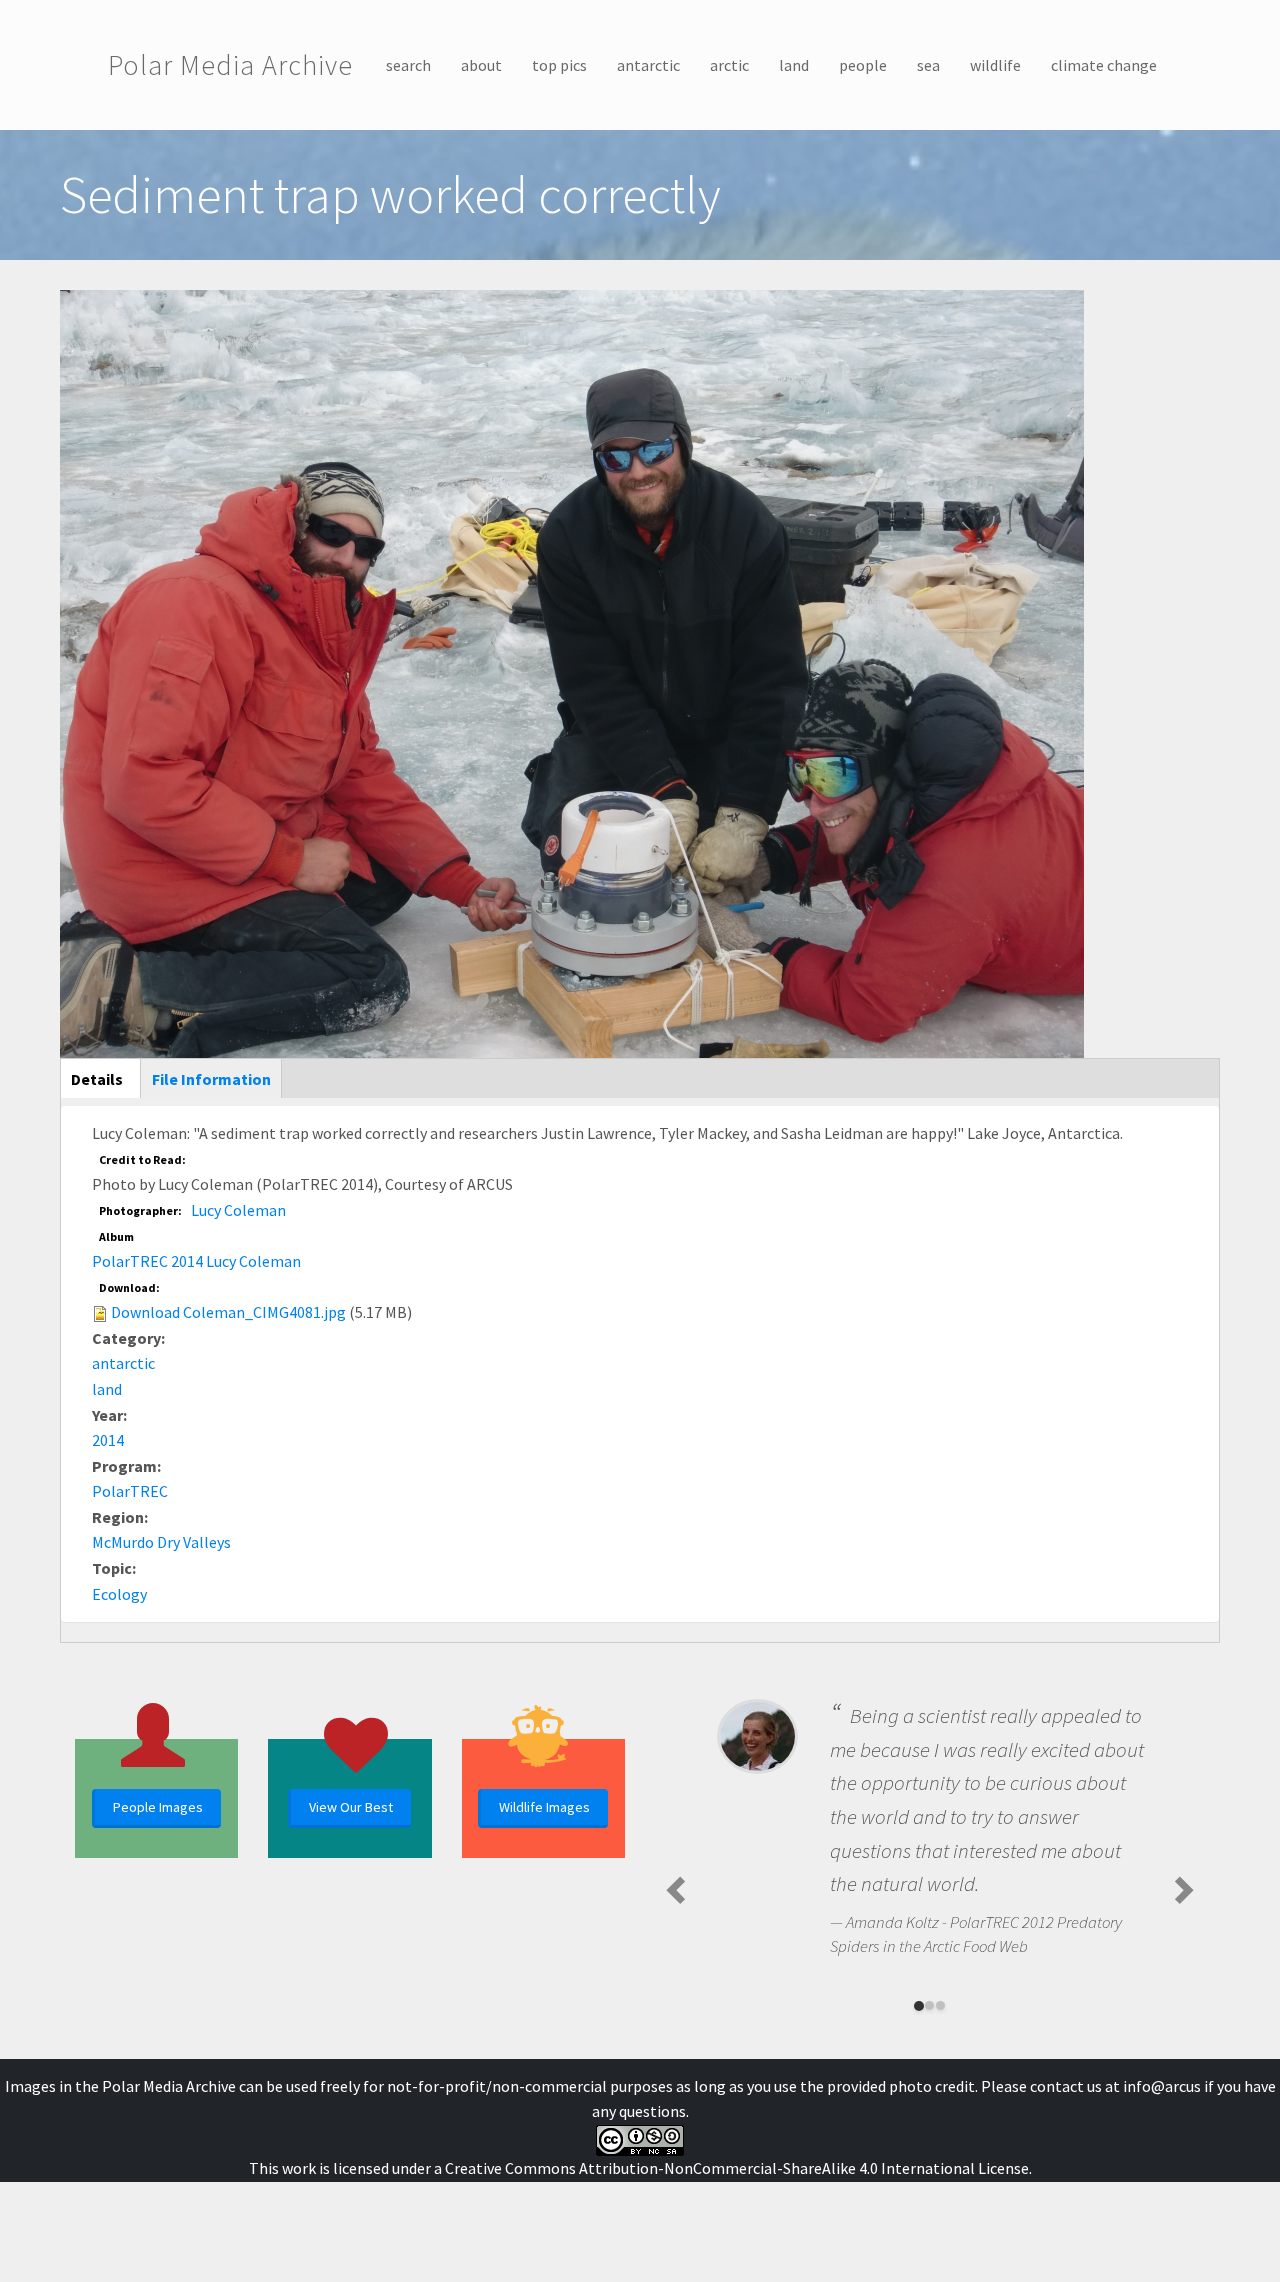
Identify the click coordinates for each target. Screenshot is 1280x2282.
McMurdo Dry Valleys (161, 1542)
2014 (108, 1440)
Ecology (119, 1594)
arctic (729, 65)
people (863, 65)
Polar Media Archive (230, 65)
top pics (559, 65)
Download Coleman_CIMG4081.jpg (228, 1312)
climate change (1104, 65)
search (408, 65)
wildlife (995, 65)
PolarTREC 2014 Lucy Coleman (196, 1261)
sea (928, 65)
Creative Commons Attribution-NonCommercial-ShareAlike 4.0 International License (737, 2168)
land (794, 65)
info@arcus (1162, 2086)
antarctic (648, 65)
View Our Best (351, 1807)
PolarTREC (130, 1491)
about (481, 65)
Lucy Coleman (238, 1210)
